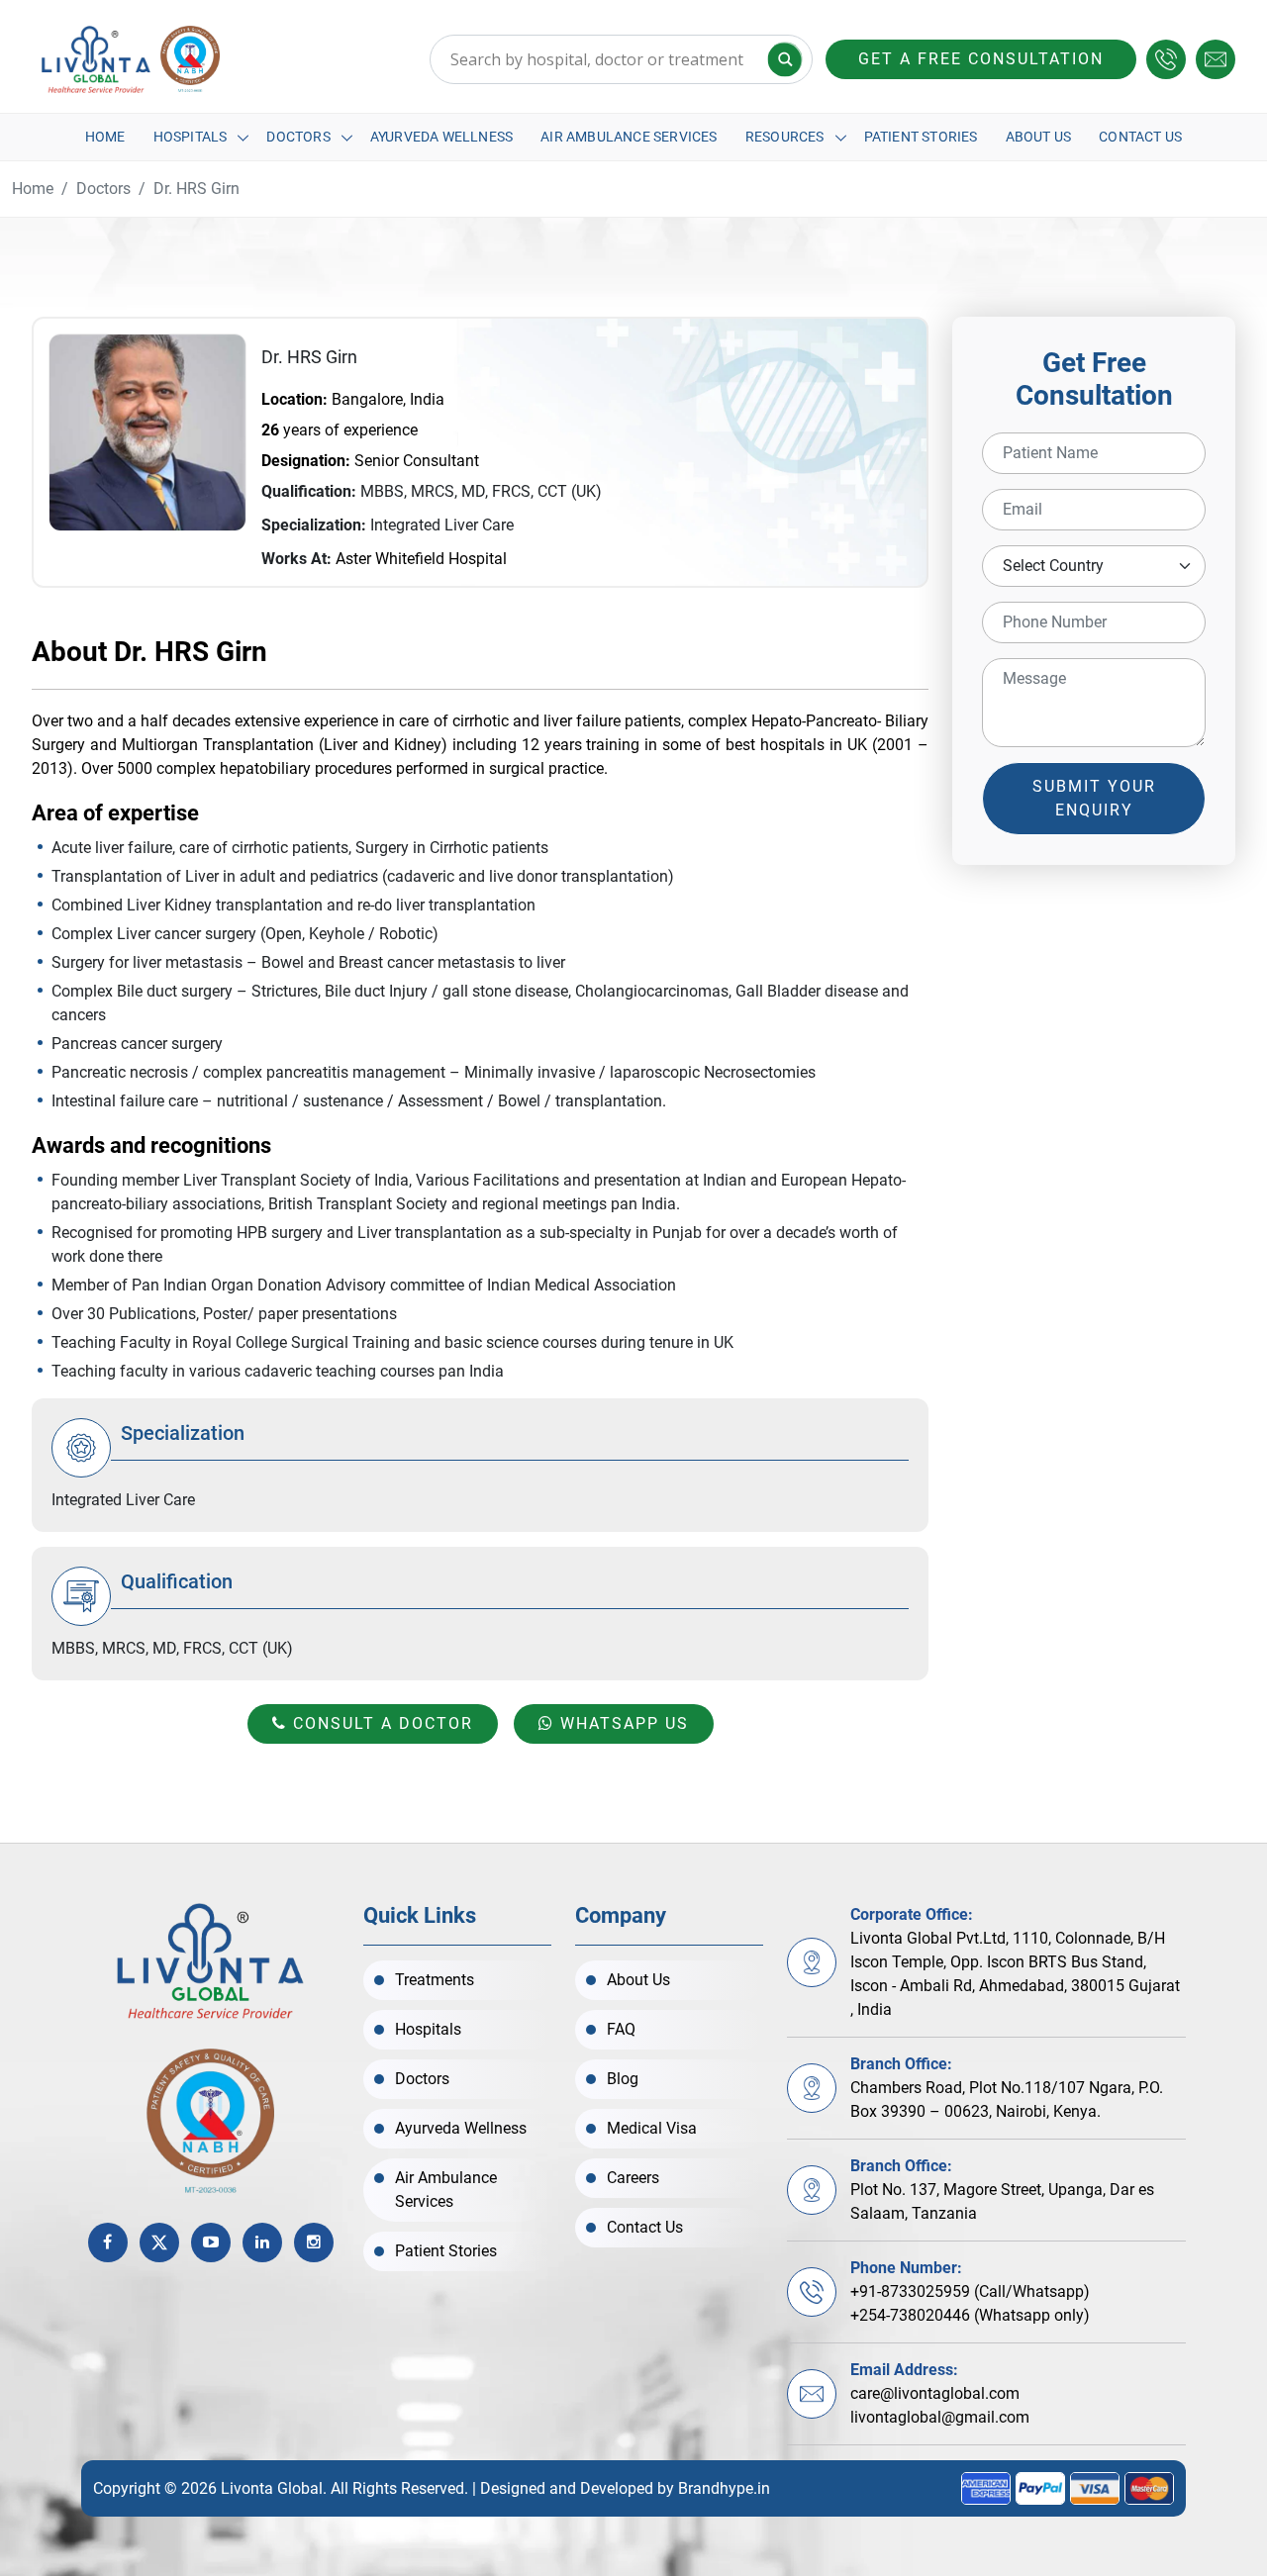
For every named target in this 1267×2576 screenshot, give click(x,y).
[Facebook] (108, 2242)
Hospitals (191, 137)
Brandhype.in (724, 2488)
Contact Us (1140, 137)
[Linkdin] (262, 2242)
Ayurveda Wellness (441, 137)
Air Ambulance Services (629, 137)
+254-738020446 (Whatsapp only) (970, 2315)
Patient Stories (921, 137)
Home (105, 137)
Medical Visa (652, 2128)
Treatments (435, 1980)
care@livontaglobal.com (935, 2393)
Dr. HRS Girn (196, 189)
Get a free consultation (981, 59)
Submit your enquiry (1094, 798)
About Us (1039, 137)
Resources (785, 137)
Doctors (298, 137)
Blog (623, 2079)
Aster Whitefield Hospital (421, 559)
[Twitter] (159, 2242)
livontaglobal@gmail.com (940, 2417)
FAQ (621, 2029)
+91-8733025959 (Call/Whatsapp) (970, 2291)
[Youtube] (211, 2242)
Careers (633, 2178)
